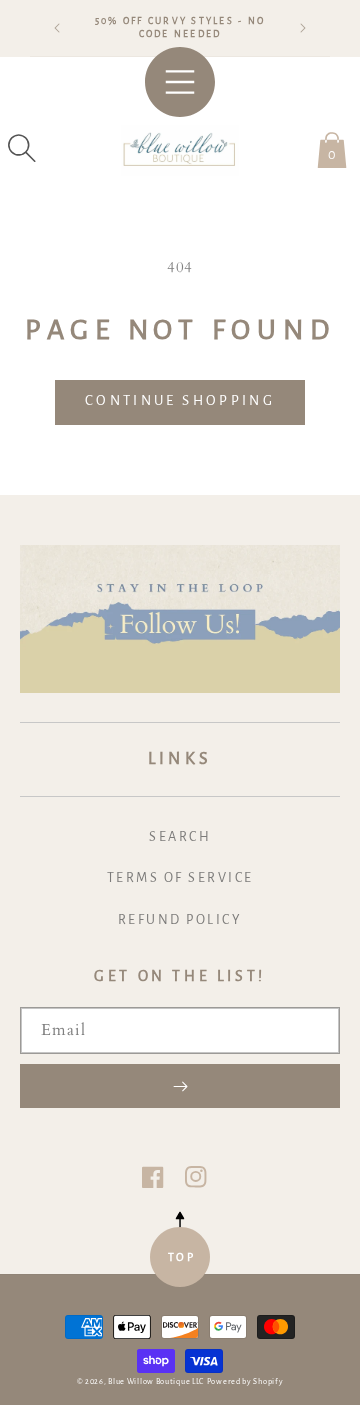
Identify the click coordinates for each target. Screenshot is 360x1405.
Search (180, 837)
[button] (22, 148)
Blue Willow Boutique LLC (156, 1381)
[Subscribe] (180, 1086)
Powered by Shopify (245, 1381)
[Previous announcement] (57, 28)
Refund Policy (180, 920)
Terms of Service (180, 878)
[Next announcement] (303, 28)
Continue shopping (180, 400)
